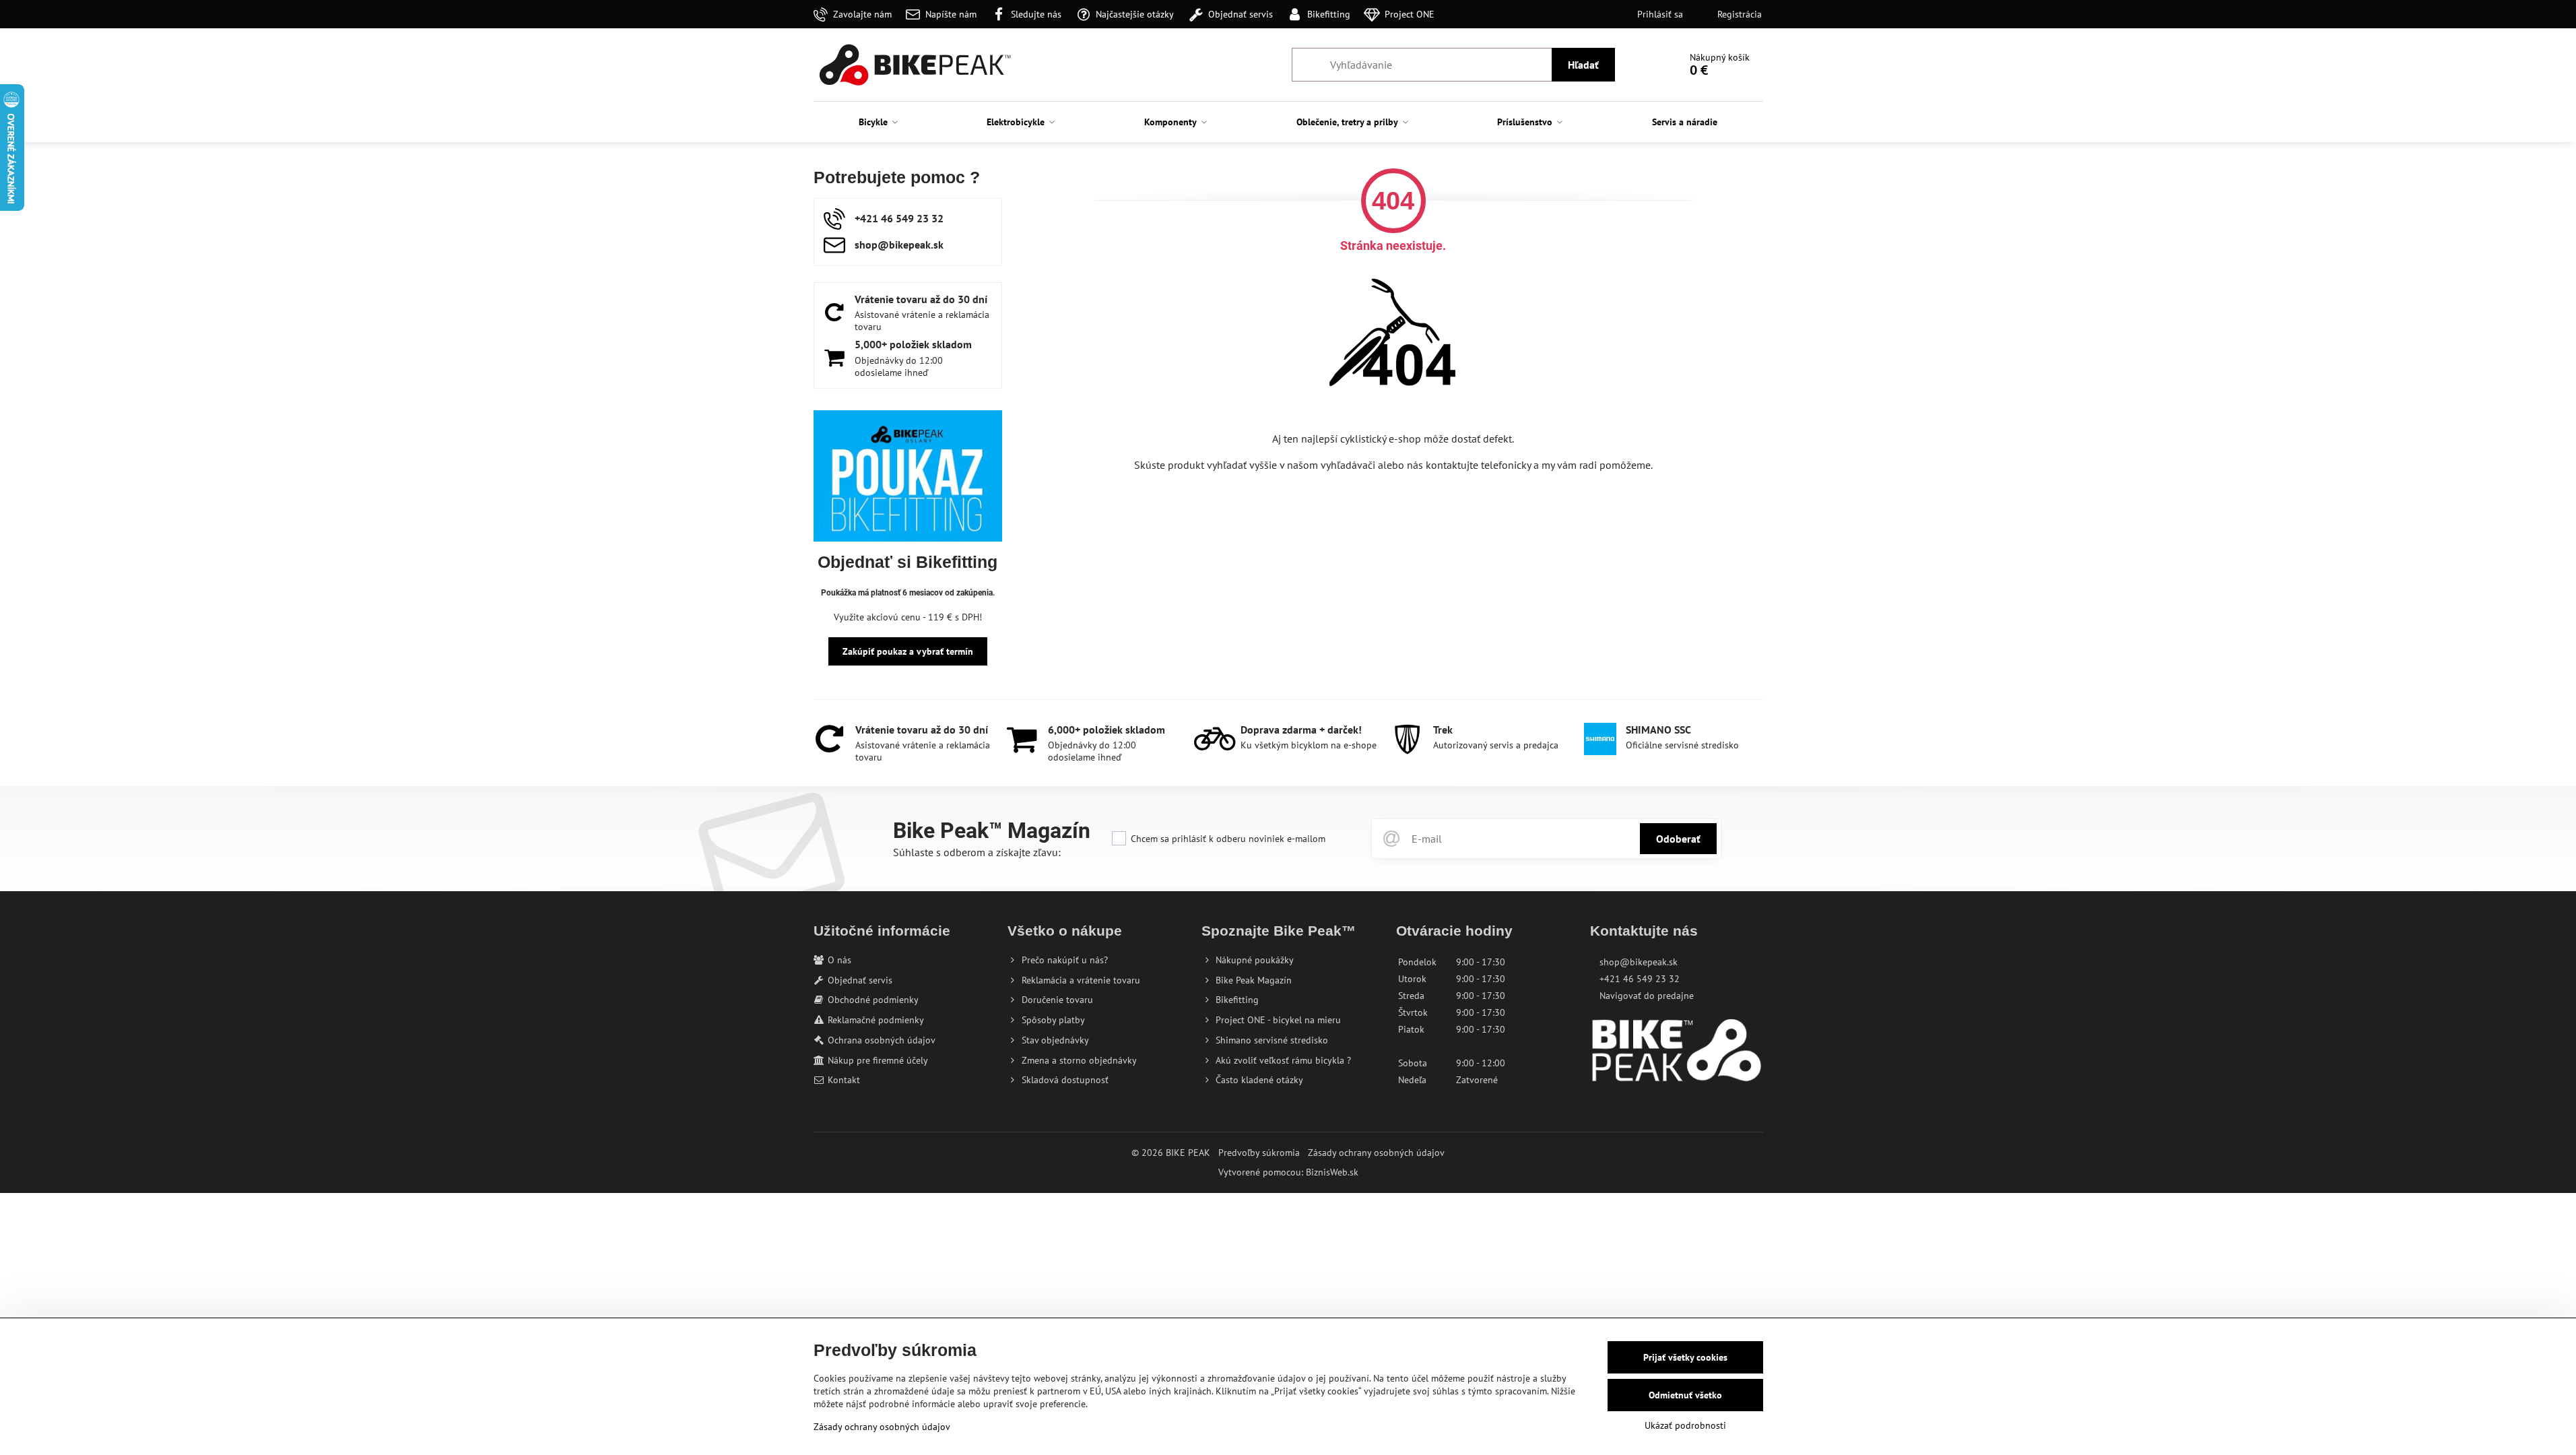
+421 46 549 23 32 (1640, 979)
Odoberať (1678, 839)
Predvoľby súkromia (1259, 1153)
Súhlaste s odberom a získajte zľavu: (977, 852)
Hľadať (1583, 65)
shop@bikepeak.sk (1639, 962)
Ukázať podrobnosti (1685, 1425)
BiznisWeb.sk (1332, 1172)
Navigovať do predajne (1647, 996)
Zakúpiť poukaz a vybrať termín (908, 651)
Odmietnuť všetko (1685, 1395)
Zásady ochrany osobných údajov (1376, 1153)
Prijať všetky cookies (1685, 1357)
